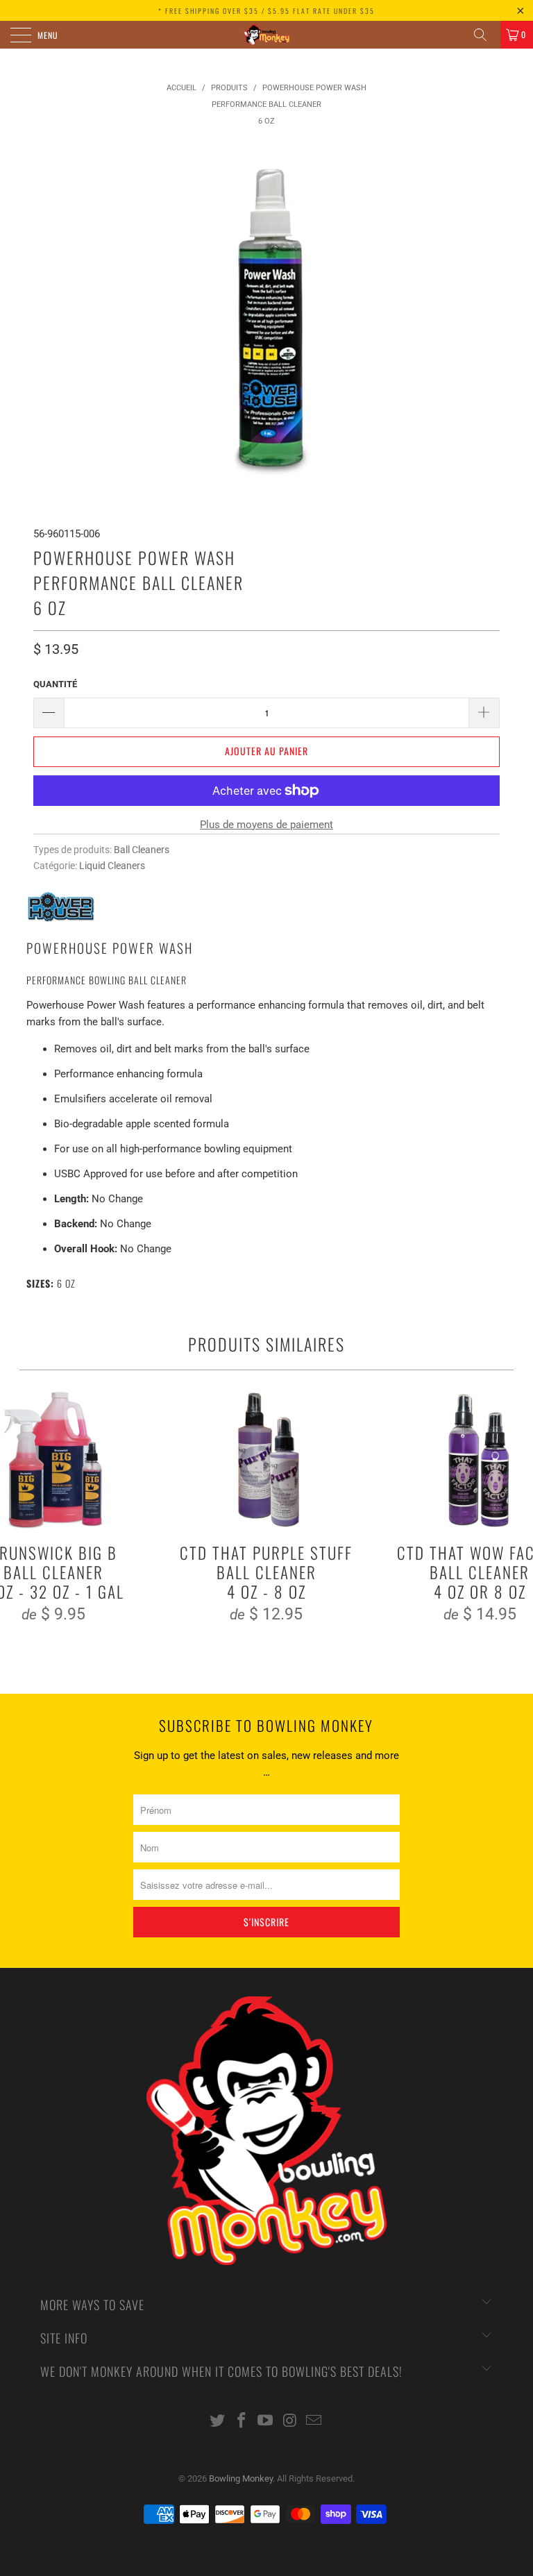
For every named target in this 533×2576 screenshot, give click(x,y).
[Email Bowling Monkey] (314, 2422)
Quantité (55, 684)
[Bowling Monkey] (266, 35)
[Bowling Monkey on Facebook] (242, 2422)
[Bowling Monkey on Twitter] (218, 2422)
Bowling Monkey (241, 2478)
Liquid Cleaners (112, 866)
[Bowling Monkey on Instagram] (290, 2422)
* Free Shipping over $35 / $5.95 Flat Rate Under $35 (266, 11)
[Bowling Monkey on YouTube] (266, 2422)
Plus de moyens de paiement (266, 825)
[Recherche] (485, 35)
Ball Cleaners (142, 850)
